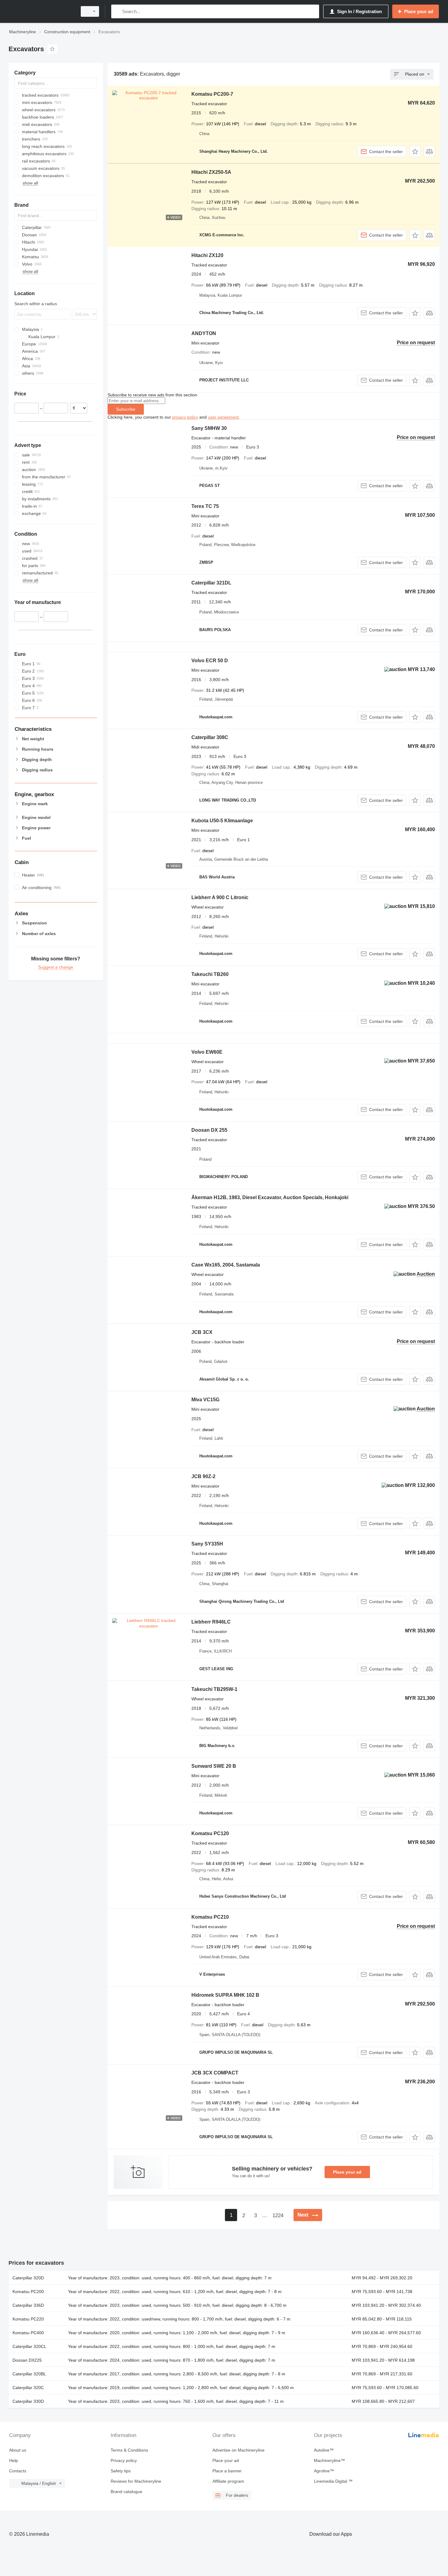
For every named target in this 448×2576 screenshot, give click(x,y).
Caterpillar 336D (28, 2305)
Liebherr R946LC (211, 1622)
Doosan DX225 (27, 2360)
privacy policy (185, 417)
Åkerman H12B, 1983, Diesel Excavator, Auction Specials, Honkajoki (270, 1197)
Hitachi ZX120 (207, 255)
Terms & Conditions (129, 2450)
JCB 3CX (202, 1332)
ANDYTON (204, 333)
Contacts (18, 2471)
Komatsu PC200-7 (212, 94)
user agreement (223, 417)
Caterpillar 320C (28, 2388)
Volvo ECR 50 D (210, 661)
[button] (415, 151)
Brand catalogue (126, 2492)
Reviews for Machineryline (136, 2481)
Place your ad (347, 2172)
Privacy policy (124, 2460)
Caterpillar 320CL (29, 2346)
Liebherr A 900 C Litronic (220, 897)
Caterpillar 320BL (29, 2374)
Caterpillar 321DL (211, 583)
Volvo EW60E (207, 1052)
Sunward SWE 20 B (214, 1766)
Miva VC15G (205, 1400)
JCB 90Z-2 (203, 1476)
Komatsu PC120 (210, 1833)
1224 (278, 2215)
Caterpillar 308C (210, 737)
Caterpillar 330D (28, 2401)
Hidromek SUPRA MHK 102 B (225, 1995)
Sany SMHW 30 (209, 428)
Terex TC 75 (205, 506)
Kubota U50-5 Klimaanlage (222, 821)
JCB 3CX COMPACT (215, 2073)
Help (14, 2460)
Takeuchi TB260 (210, 974)
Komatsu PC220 (28, 2319)
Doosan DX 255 (209, 1130)
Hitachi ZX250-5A (211, 172)
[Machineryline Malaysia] (41, 11)
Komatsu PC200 (28, 2292)
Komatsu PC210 (210, 1917)
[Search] (117, 11)
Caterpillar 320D (28, 2278)
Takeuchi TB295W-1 (214, 1689)
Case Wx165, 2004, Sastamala (226, 1265)
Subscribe (126, 409)
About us (18, 2450)
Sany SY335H (207, 1544)
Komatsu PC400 (28, 2333)
